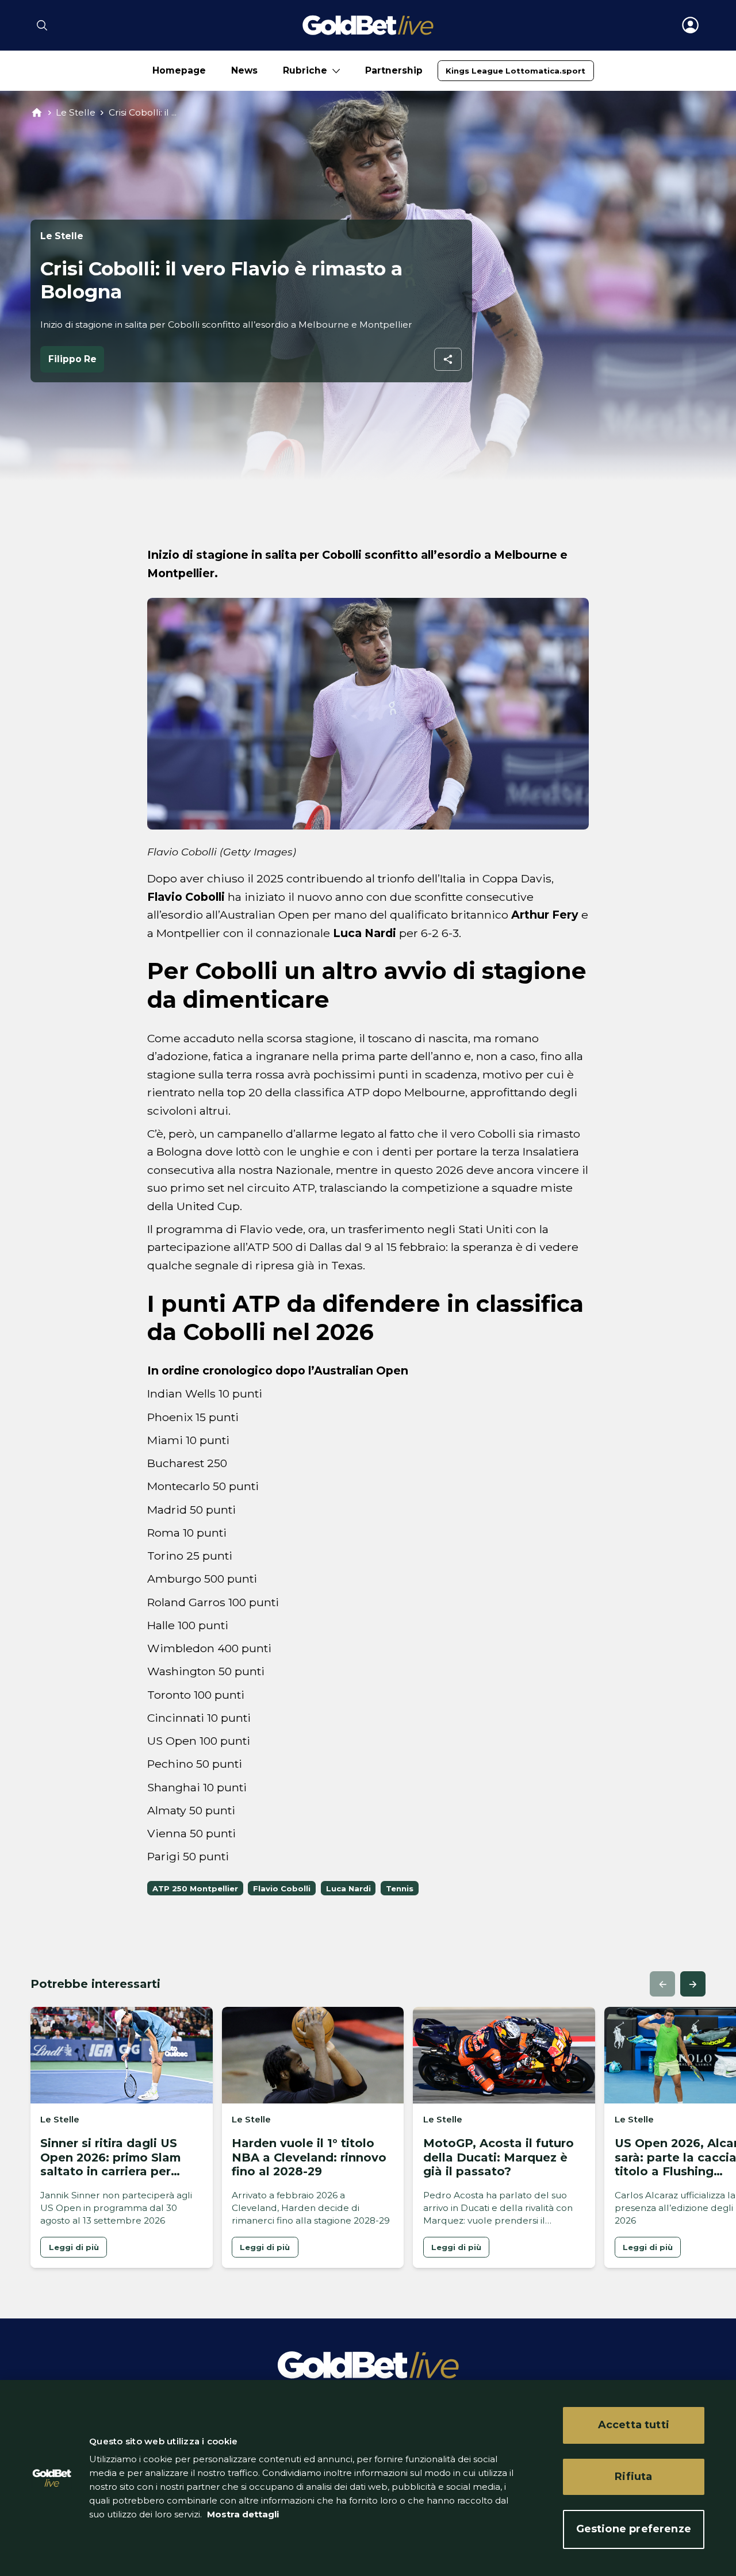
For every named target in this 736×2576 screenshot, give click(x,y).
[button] (662, 1984)
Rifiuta (633, 2477)
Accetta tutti (634, 2425)
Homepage (179, 70)
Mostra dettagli (242, 2514)
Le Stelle (76, 112)
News (244, 70)
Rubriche (305, 70)
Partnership (394, 70)
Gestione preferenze (634, 2529)
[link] (515, 71)
